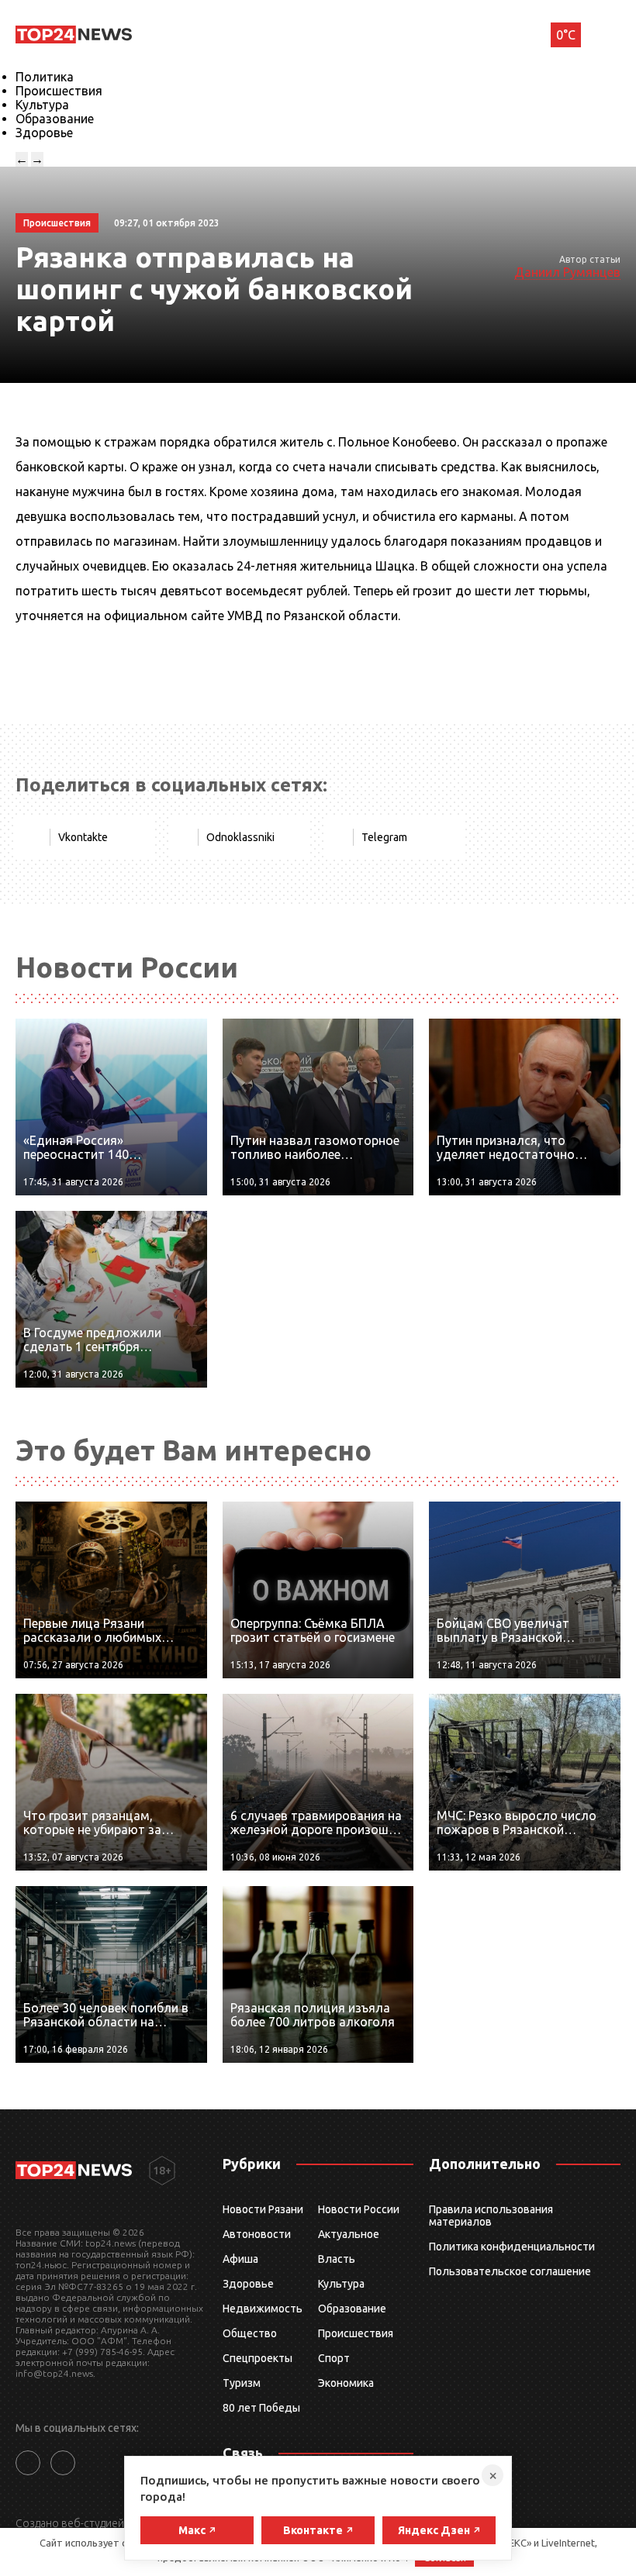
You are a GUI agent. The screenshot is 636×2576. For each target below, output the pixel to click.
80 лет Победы (261, 2408)
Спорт (334, 2358)
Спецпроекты (258, 2358)
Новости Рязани (263, 2209)
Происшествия (59, 91)
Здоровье (44, 133)
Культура (42, 105)
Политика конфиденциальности (512, 2247)
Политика (45, 77)
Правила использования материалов (491, 2216)
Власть (337, 2259)
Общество (250, 2333)
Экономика (346, 2383)
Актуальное (349, 2234)
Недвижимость (263, 2309)
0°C (566, 35)
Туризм (242, 2383)
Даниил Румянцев (567, 272)
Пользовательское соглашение (510, 2271)
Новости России (359, 2209)
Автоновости (257, 2234)
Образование (55, 119)
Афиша (240, 2259)
